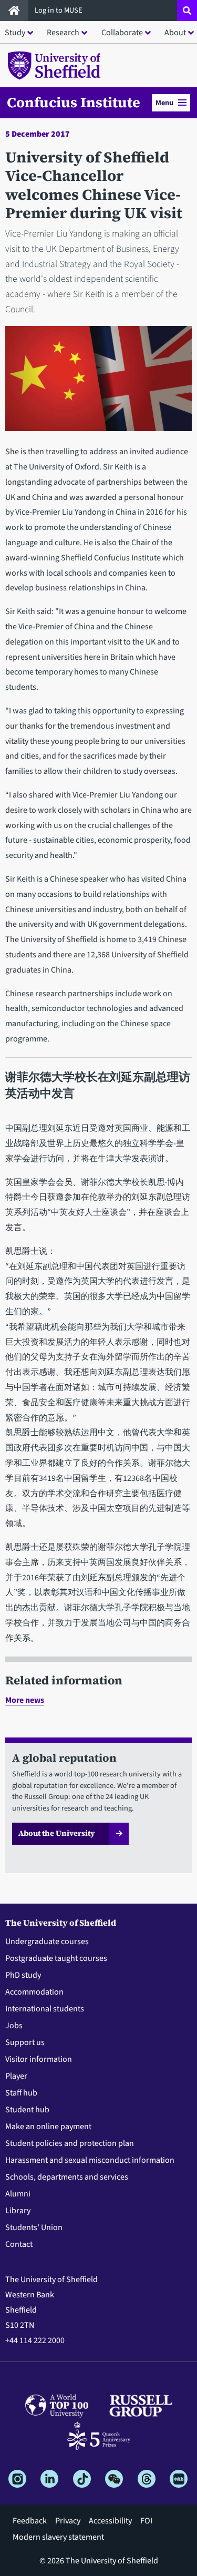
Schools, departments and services (67, 2177)
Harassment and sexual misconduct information (90, 2160)
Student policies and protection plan (70, 2143)
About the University (57, 1833)
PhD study (23, 1975)
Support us (25, 2042)
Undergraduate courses (47, 1941)
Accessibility (110, 2521)
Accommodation (34, 1992)
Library (18, 2211)
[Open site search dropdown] (187, 11)
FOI (146, 2521)
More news (25, 1700)
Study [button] (15, 33)
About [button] (175, 33)
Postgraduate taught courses (56, 1958)
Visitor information (39, 2059)
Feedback (30, 2521)
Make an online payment (48, 2127)
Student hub (27, 2110)
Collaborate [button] (122, 33)
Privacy (68, 2521)
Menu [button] (164, 103)
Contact (19, 2244)
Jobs (14, 2026)
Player (16, 2076)
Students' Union (34, 2227)
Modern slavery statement (58, 2537)
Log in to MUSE (59, 10)
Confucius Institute (74, 103)
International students (45, 2009)
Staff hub (21, 2093)
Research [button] (63, 33)
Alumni (18, 2194)
